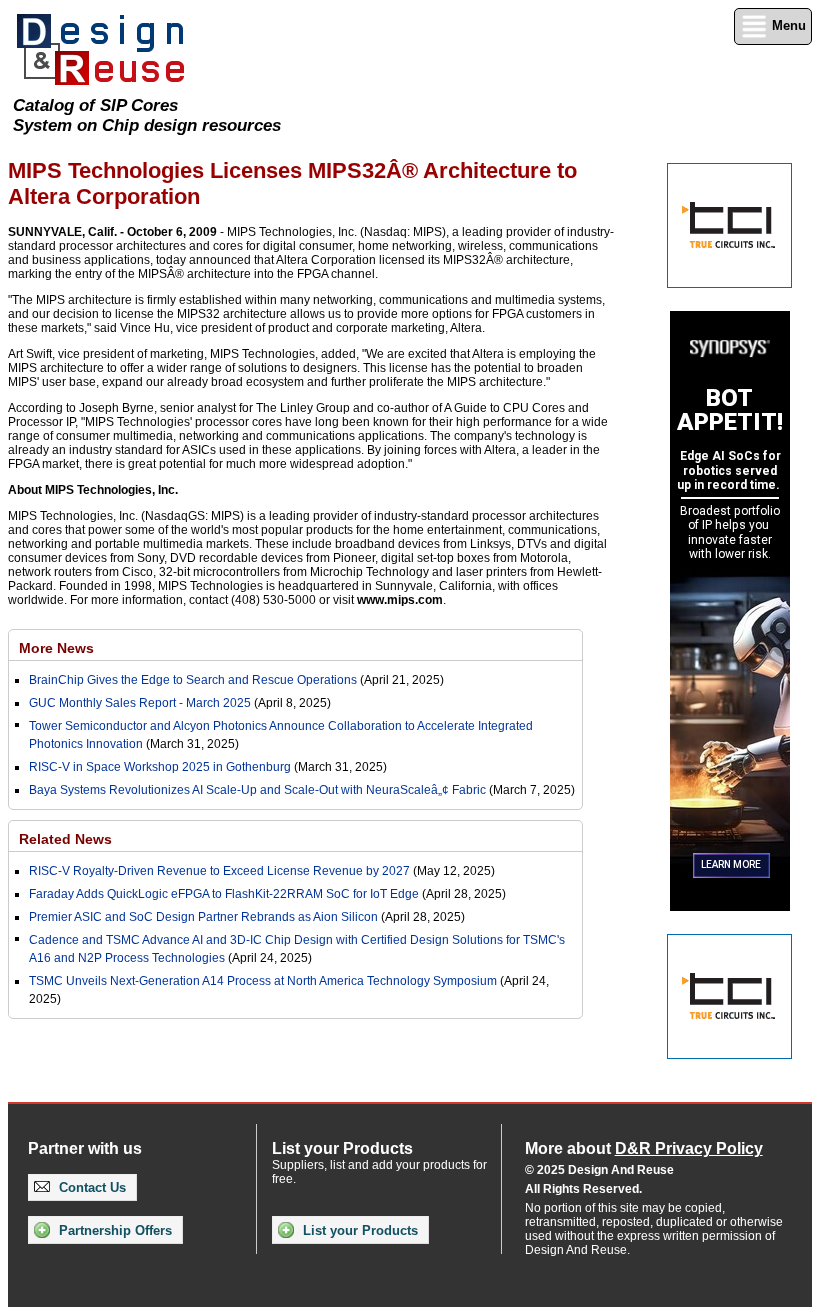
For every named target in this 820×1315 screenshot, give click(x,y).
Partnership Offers (113, 1230)
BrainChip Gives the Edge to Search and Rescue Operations (193, 680)
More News (56, 648)
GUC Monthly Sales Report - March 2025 (140, 703)
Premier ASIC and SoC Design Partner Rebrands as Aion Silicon (205, 917)
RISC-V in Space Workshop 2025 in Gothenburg (160, 767)
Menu (787, 25)
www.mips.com (400, 600)
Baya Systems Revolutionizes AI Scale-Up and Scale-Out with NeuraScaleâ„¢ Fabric (257, 790)
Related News (65, 839)
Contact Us (90, 1187)
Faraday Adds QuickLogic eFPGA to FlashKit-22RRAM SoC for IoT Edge (224, 894)
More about (644, 1148)
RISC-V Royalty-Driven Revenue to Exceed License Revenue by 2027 (219, 871)
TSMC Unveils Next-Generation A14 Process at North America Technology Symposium (263, 981)
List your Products (358, 1230)
